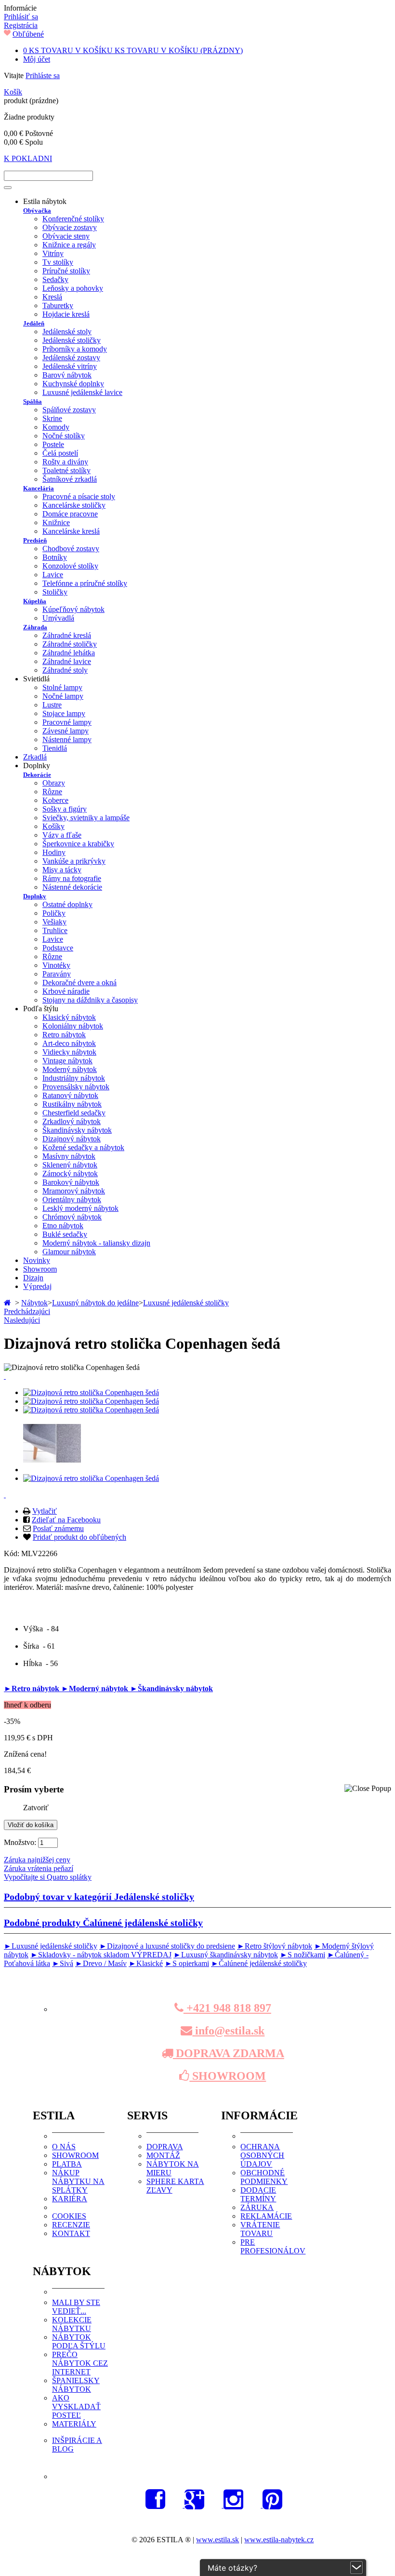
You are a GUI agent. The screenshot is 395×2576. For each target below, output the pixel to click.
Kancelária (39, 488)
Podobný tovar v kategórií (99, 1897)
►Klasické (146, 1963)
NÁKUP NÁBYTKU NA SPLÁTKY (78, 2181)
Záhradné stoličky (70, 644)
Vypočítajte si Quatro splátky (48, 1877)
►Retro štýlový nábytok (275, 1946)
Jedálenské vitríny (70, 366)
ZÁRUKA (257, 2207)
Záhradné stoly (65, 670)
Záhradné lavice (67, 661)
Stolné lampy (62, 687)
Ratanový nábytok (70, 1095)
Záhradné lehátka (69, 653)
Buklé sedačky (65, 1234)
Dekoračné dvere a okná (79, 983)
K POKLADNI (28, 158)
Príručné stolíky (66, 271)
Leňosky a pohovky (73, 288)
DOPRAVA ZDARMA (229, 2053)
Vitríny (53, 253)
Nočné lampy (63, 696)
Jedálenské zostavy (71, 358)
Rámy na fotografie (72, 878)
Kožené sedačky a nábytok (83, 1147)
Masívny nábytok (69, 1156)
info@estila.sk (228, 2031)
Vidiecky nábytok (69, 1052)
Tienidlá (55, 748)
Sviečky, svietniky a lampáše (86, 818)
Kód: (13, 1553)
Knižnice (56, 522)
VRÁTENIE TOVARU (260, 2229)
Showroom (40, 1269)
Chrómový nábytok (72, 1217)
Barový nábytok (67, 375)
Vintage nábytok (67, 1061)
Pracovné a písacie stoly (79, 496)
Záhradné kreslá (67, 635)
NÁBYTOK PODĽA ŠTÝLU (79, 2341)
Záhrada (35, 627)
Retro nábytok (64, 1035)
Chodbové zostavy (71, 549)
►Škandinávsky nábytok (171, 1688)
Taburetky (58, 305)
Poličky (54, 913)
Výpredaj (37, 1286)
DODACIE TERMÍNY (258, 2194)
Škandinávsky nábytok (77, 1130)
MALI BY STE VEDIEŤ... (76, 2307)
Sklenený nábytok (70, 1165)
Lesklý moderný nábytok (80, 1208)
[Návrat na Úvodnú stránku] (8, 1303)
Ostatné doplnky (67, 904)
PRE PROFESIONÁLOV (273, 2246)
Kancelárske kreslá (71, 531)
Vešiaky (54, 922)
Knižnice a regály (69, 245)
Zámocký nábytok (70, 1173)
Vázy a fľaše (62, 835)
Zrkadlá (35, 757)
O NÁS (64, 2147)
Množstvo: (20, 1842)
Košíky (53, 826)
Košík (13, 92)
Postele (53, 444)
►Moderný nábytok (96, 1688)
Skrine (52, 418)
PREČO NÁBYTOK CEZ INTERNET (80, 2363)
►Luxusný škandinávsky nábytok (226, 1955)
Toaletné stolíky (66, 470)
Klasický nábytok (69, 1017)
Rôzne (52, 792)
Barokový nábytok (71, 1182)
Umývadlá (58, 618)
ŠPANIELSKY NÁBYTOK (76, 2385)
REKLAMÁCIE (266, 2216)
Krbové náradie (66, 991)
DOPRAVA (165, 2147)
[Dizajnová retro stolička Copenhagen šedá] (91, 1392)
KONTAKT (71, 2233)
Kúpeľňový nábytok (73, 609)
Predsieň (35, 540)
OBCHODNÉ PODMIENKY (264, 2177)
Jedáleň (34, 323)
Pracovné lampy (67, 722)
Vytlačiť (45, 1511)
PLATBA (67, 2164)
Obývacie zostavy (70, 227)
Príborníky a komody (75, 349)
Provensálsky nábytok (76, 1087)
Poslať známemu (58, 1528)
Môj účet (37, 59)
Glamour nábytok (69, 1252)
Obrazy (54, 783)
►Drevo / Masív (101, 1963)
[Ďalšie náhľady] (5, 1376)
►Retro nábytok (33, 1688)
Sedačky (55, 279)
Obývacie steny (66, 236)
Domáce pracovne (70, 514)
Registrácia (21, 25)
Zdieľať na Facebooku (66, 1520)
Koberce (55, 800)
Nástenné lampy (67, 739)
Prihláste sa (43, 75)
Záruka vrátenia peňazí (39, 1868)
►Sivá (63, 1963)
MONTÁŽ (163, 2155)
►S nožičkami (303, 1955)
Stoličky (55, 592)
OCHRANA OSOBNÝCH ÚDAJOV (262, 2155)
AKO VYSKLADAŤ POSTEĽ (76, 2407)
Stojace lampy (64, 713)
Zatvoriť (36, 1808)
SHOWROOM (228, 2076)
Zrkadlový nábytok (72, 1121)
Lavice (53, 575)
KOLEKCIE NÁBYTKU (72, 2324)
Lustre (52, 705)
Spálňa (33, 401)
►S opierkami (187, 1963)
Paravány (57, 974)
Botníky (55, 557)
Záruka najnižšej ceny (37, 1860)
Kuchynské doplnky (73, 384)
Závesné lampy (66, 731)
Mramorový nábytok (74, 1191)
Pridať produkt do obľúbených (79, 1537)
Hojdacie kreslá (66, 314)
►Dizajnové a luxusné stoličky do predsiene (167, 1946)
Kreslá (52, 297)
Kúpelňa (35, 601)
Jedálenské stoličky (72, 340)
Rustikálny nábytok (72, 1104)
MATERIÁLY (74, 2424)
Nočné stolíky (64, 436)
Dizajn (33, 1278)
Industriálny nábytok (74, 1078)
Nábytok (34, 1303)
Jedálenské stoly (67, 332)
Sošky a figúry (65, 809)
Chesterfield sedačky (74, 1113)
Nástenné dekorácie (72, 887)
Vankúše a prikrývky (74, 861)
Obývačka (37, 210)
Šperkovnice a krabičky (78, 844)
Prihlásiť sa (21, 17)
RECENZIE (71, 2225)
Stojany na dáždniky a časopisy (90, 1000)
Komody (56, 427)
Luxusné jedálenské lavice (82, 392)
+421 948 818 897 (227, 2008)
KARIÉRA (70, 2199)
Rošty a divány (65, 462)
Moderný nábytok (70, 1069)
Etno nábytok (63, 1226)
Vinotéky (56, 965)
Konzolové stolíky (70, 566)
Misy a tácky (62, 870)
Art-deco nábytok (69, 1043)
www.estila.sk (217, 2540)
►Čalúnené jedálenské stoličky (259, 1963)
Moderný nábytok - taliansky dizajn (96, 1243)
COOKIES (69, 2216)
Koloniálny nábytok (73, 1026)
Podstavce (58, 948)
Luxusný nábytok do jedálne (95, 1303)
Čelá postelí (60, 453)
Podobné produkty (103, 1923)
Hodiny (54, 852)
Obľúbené (28, 34)
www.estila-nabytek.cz (279, 2540)
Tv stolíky (58, 262)
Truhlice (55, 930)
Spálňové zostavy (69, 410)
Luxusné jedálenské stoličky (186, 1303)
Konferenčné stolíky (73, 219)
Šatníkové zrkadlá (70, 479)
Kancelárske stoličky (74, 505)
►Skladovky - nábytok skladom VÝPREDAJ (101, 1955)
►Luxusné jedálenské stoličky (51, 1946)
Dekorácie (37, 775)
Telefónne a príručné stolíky (85, 583)
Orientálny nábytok (72, 1200)
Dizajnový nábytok (72, 1139)
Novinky (37, 1260)
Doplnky (35, 896)
